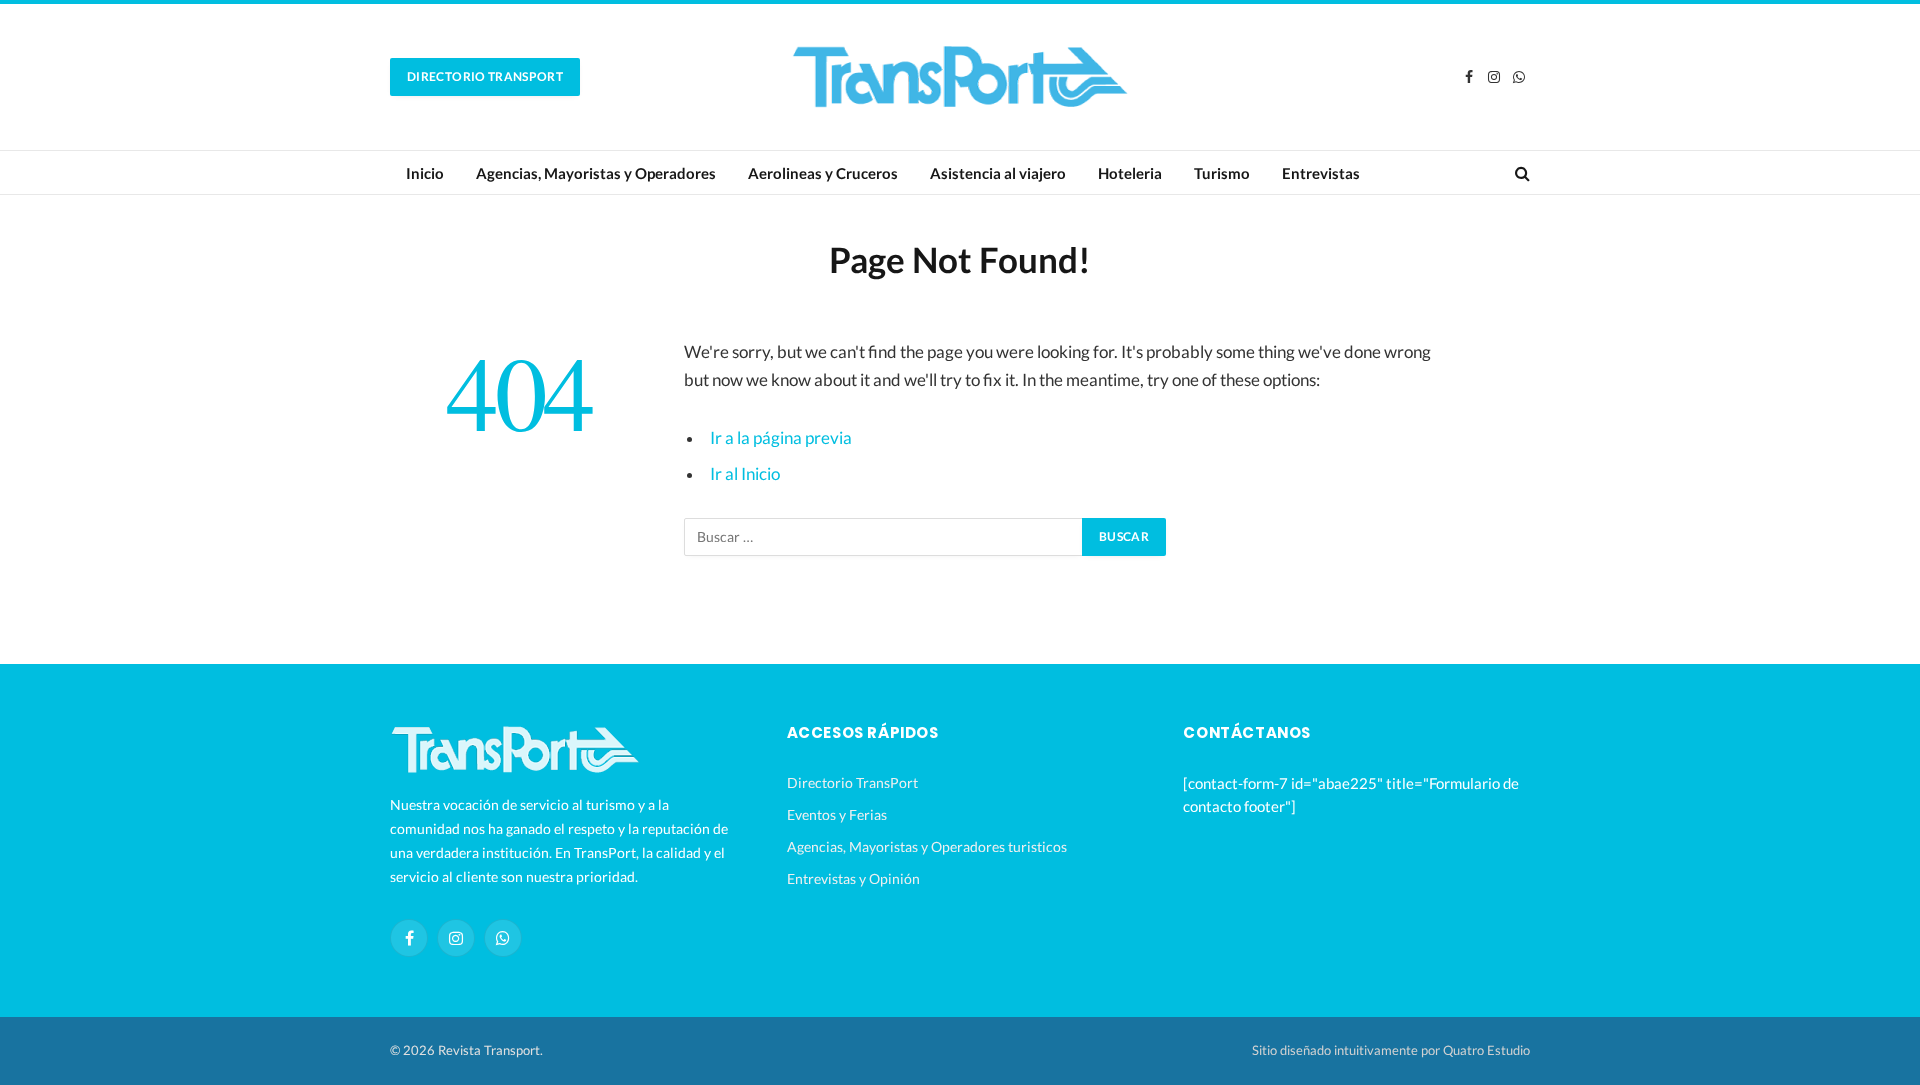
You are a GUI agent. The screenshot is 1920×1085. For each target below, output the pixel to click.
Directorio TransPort (485, 76)
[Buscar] (1520, 172)
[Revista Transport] (960, 77)
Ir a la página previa (781, 438)
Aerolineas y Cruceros (823, 173)
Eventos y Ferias (837, 814)
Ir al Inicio (745, 474)
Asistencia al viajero (998, 173)
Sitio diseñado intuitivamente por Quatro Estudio (1391, 1050)
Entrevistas (1321, 173)
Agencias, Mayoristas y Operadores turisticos (927, 846)
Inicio (425, 173)
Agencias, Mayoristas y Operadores (596, 173)
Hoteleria (1130, 173)
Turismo (1222, 173)
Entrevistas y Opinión (853, 878)
